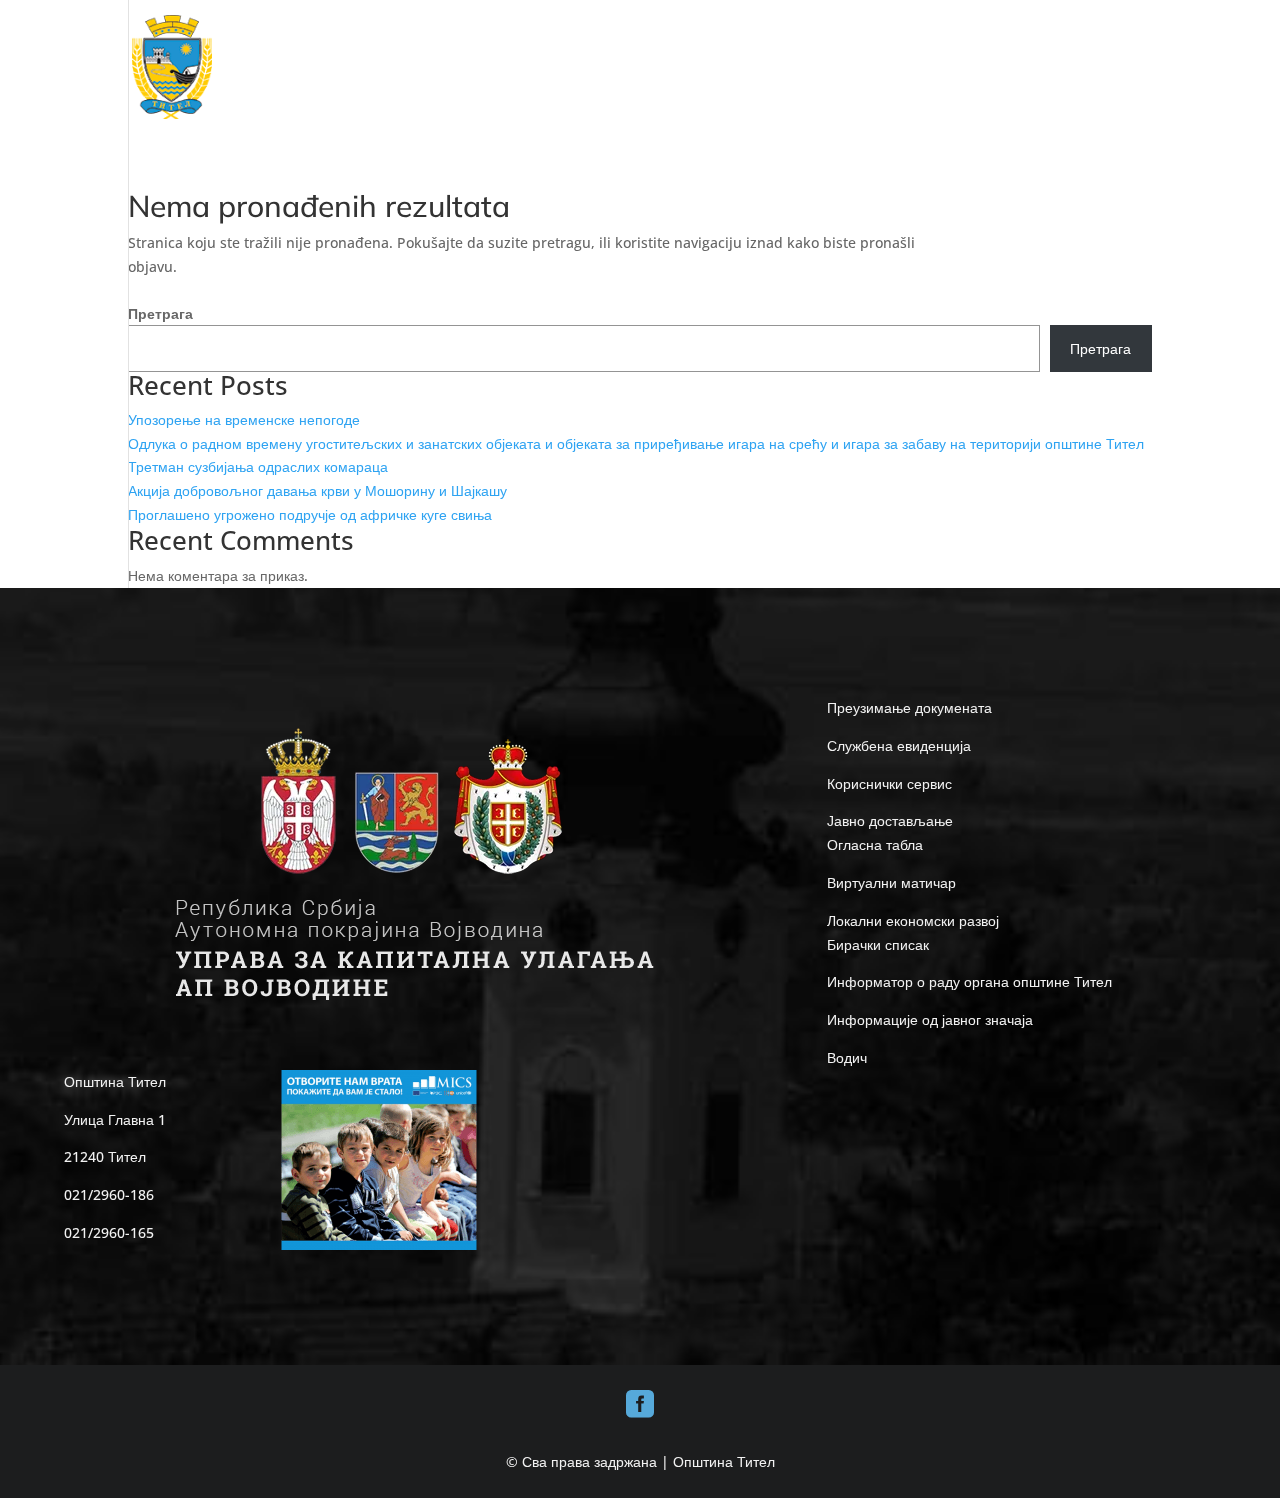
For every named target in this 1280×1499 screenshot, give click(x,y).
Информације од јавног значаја (930, 1019)
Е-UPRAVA (962, 67)
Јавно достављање (890, 820)
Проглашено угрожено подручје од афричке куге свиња (310, 514)
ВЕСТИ (1055, 67)
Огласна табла (875, 844)
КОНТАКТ (1125, 67)
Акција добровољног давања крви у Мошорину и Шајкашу (317, 490)
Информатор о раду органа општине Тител (969, 981)
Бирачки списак (878, 944)
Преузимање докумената (909, 707)
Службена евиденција (899, 745)
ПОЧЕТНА (370, 67)
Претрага (160, 313)
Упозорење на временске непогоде (244, 419)
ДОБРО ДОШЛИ (469, 67)
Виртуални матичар (891, 882)
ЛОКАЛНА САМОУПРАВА (738, 67)
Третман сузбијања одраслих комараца (258, 466)
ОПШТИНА (590, 67)
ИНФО (872, 67)
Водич (847, 1057)
